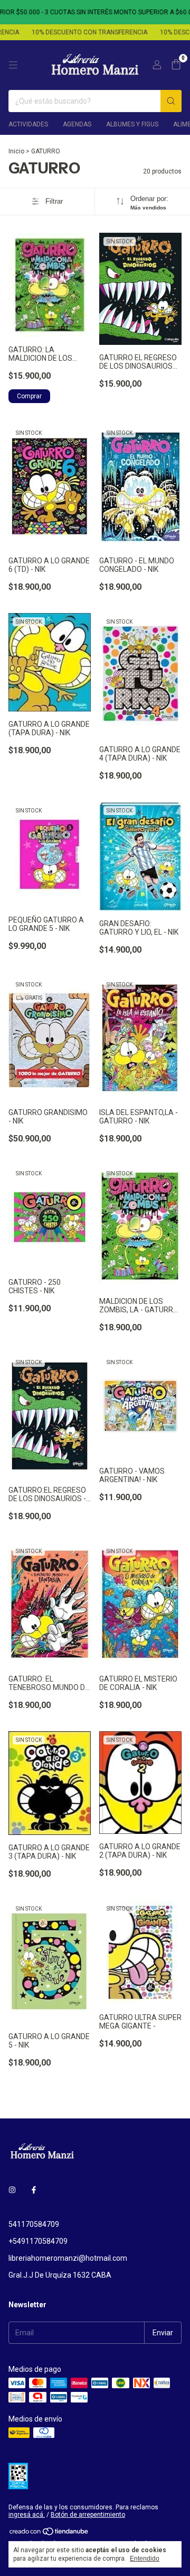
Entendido (145, 2559)
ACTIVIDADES (28, 124)
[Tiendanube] (49, 2534)
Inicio (16, 151)
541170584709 (34, 2224)
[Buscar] (171, 101)
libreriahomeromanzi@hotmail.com (68, 2258)
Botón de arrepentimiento (88, 2515)
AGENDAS (77, 124)
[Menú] (13, 65)
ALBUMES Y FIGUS (132, 124)
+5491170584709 (38, 2241)
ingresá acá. (27, 2515)
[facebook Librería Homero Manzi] (34, 2190)
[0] (176, 65)
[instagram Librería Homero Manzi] (12, 2190)
